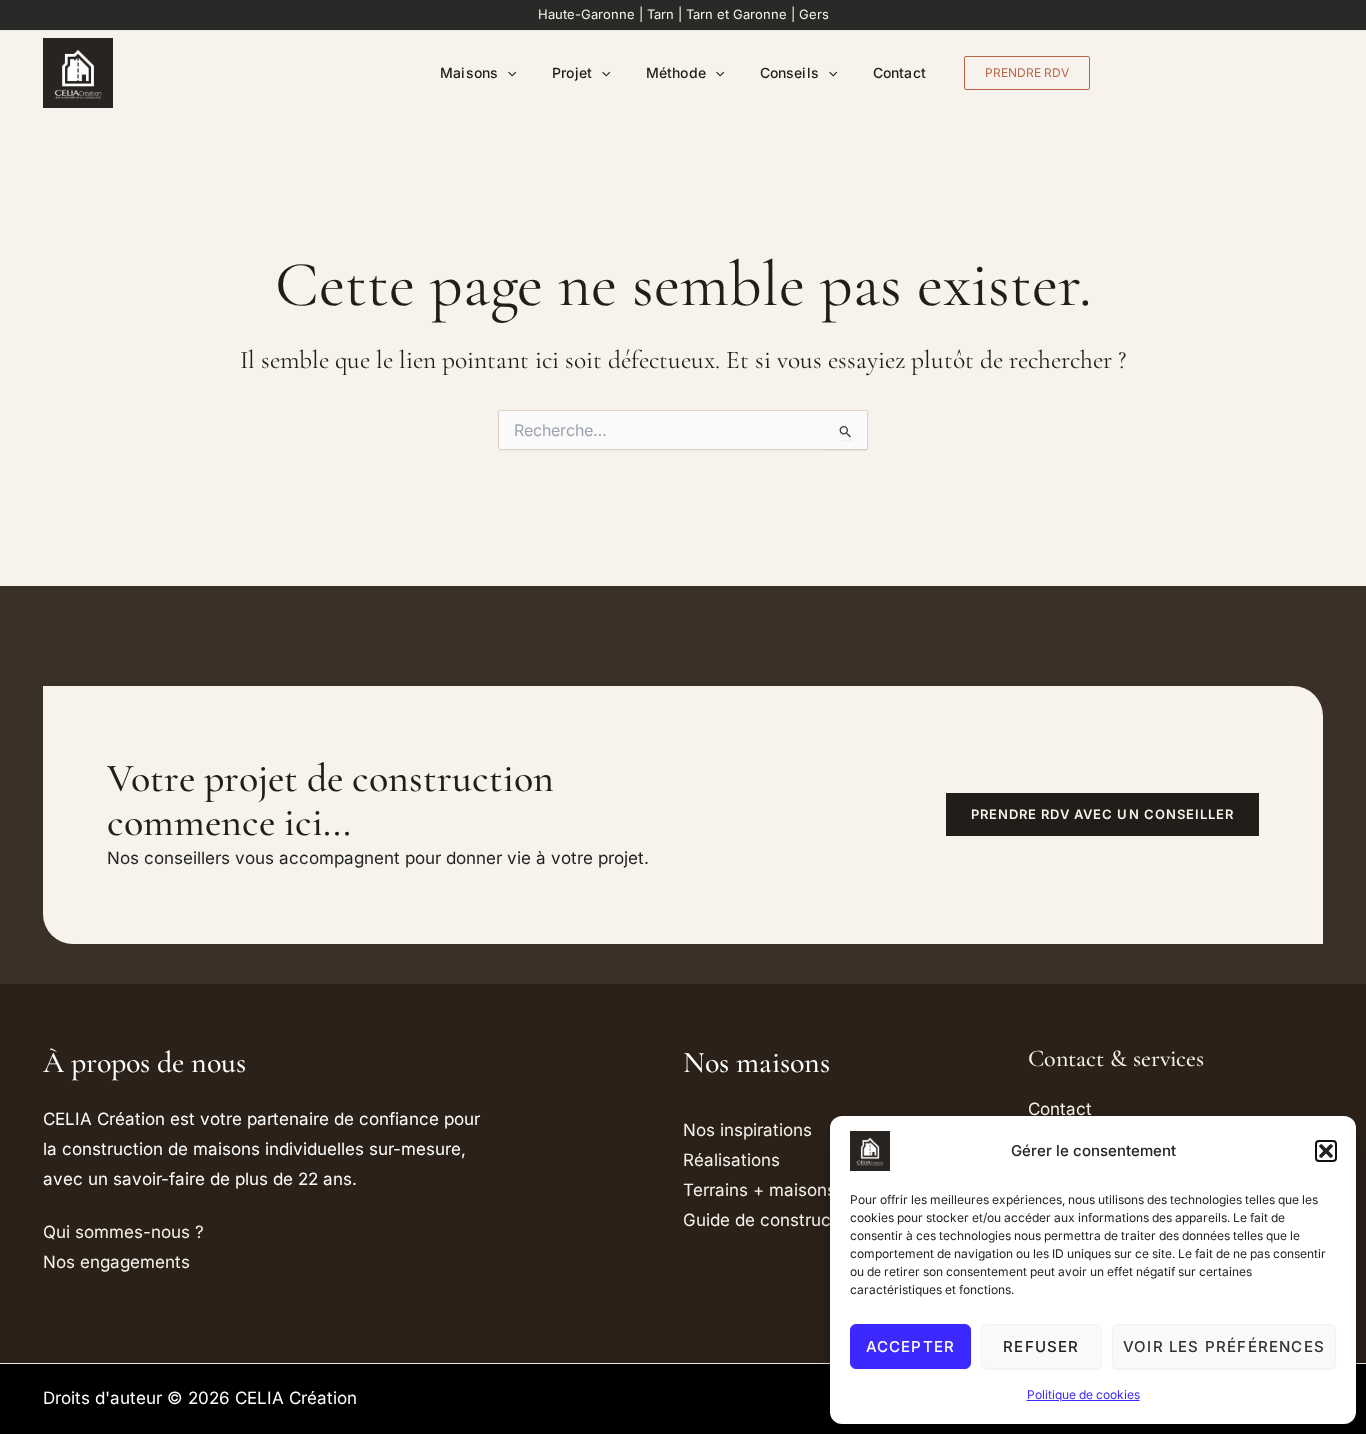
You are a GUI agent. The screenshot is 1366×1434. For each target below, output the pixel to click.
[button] (1326, 1151)
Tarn (660, 14)
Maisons (469, 72)
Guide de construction (772, 1220)
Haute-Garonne (586, 14)
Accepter (911, 1346)
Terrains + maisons (759, 1190)
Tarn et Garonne (736, 14)
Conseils (789, 72)
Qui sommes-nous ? (123, 1232)
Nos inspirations (747, 1130)
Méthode (676, 72)
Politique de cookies (1083, 1394)
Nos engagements (116, 1262)
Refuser (1041, 1346)
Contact (899, 72)
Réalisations (731, 1160)
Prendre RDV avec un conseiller (1102, 814)
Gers (814, 14)
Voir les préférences (1224, 1346)
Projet (571, 72)
